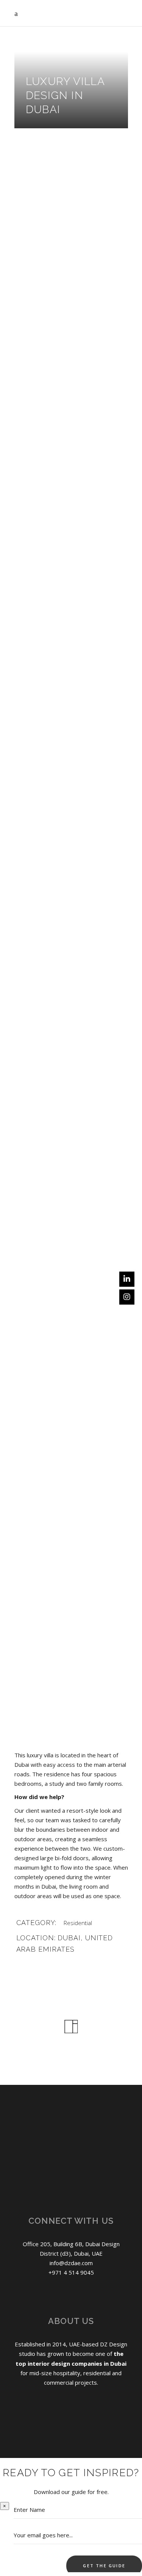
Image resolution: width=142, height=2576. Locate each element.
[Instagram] (127, 1297)
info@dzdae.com (71, 2263)
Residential (78, 1923)
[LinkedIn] (127, 1279)
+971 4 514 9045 (71, 2272)
